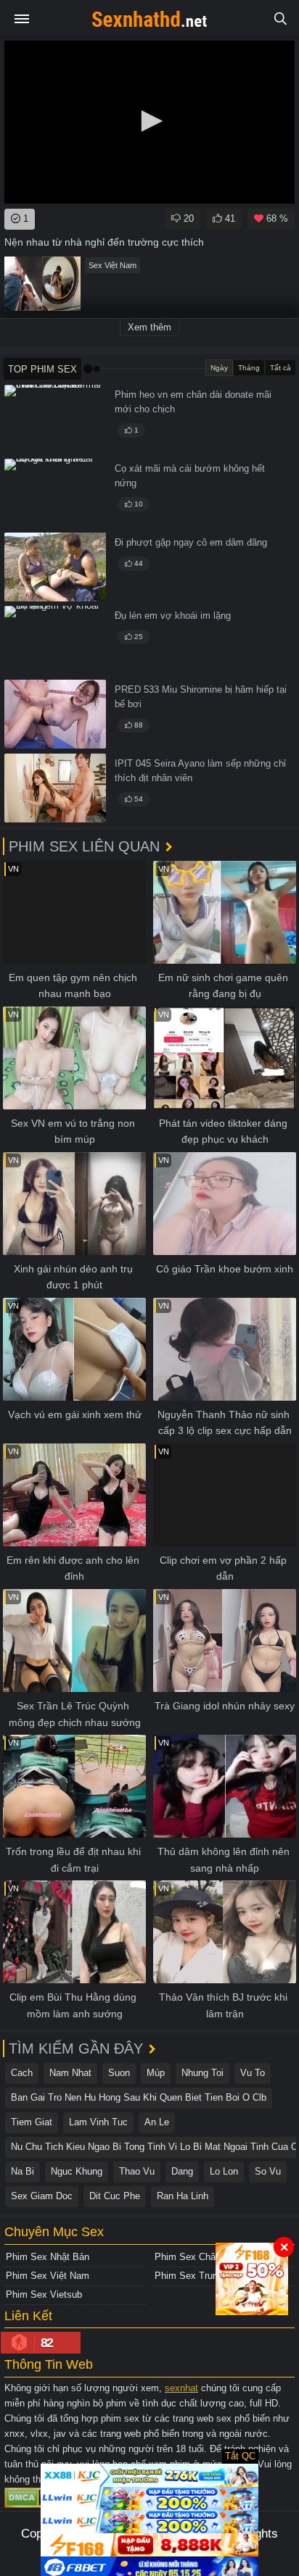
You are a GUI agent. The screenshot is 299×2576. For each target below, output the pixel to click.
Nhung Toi (202, 2073)
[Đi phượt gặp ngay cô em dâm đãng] (55, 567)
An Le (157, 2122)
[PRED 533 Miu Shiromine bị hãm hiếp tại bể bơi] (55, 714)
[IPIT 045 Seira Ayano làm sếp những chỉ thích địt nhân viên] (55, 788)
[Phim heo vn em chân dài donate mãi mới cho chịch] (55, 419)
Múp (156, 2073)
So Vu (268, 2171)
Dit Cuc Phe (115, 2196)
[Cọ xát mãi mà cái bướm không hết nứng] (55, 493)
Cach (22, 2073)
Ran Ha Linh (183, 2196)
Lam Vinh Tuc (98, 2122)
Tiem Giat (32, 2122)
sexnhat (181, 2388)
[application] (149, 122)
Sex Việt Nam (112, 265)
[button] (149, 121)
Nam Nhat (70, 2073)
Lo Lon (224, 2171)
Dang (182, 2171)
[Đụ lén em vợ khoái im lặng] (55, 640)
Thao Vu (137, 2171)
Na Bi (22, 2171)
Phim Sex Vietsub (44, 2294)
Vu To (253, 2073)
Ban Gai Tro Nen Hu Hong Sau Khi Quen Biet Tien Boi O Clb (139, 2097)
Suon (119, 2073)
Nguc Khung (77, 2171)
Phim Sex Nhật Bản (48, 2257)
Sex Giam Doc (42, 2196)
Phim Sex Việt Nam (48, 2276)
